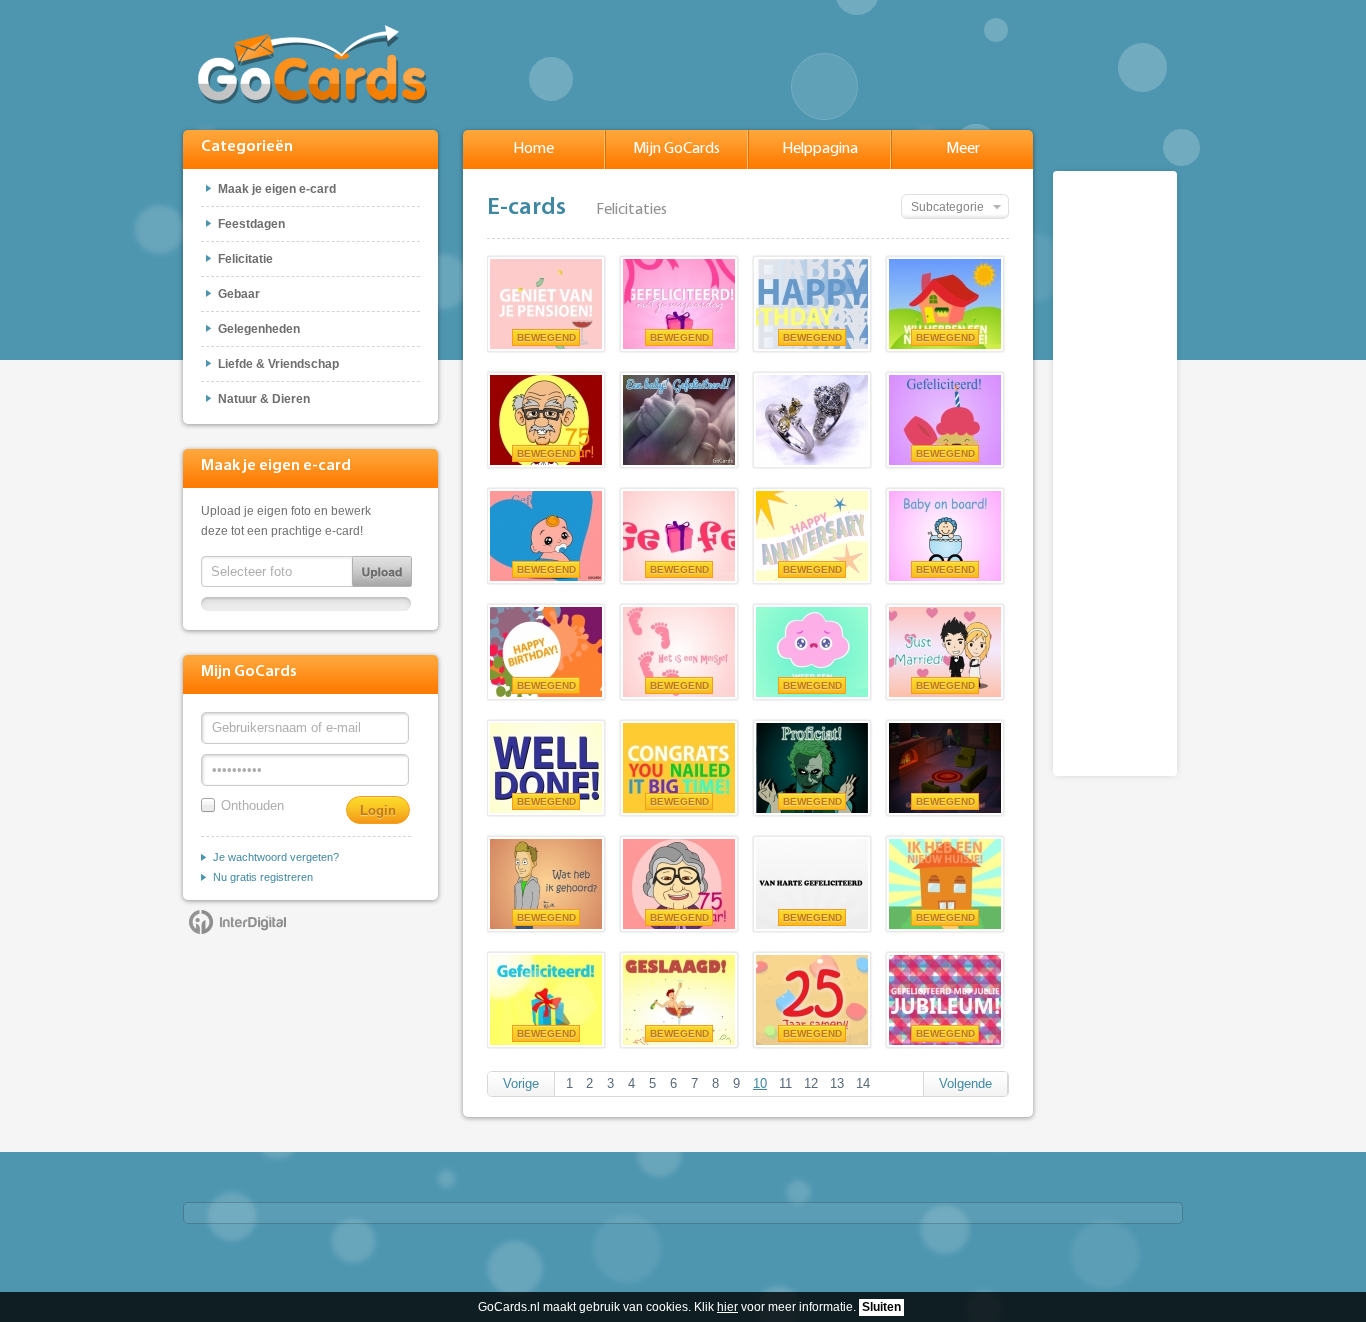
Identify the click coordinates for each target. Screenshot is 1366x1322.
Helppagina (820, 149)
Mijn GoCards (676, 149)
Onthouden (252, 805)
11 (785, 1083)
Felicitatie (245, 259)
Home (533, 149)
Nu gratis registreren (263, 877)
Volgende (965, 1083)
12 (811, 1083)
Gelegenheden (259, 329)
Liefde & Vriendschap (278, 364)
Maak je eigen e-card (277, 189)
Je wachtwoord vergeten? (276, 857)
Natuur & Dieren (264, 399)
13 (837, 1083)
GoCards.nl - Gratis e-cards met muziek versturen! (312, 64)
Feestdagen (251, 224)
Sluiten (881, 1307)
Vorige (521, 1083)
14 (863, 1083)
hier (727, 1307)
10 (760, 1083)
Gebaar (239, 294)
